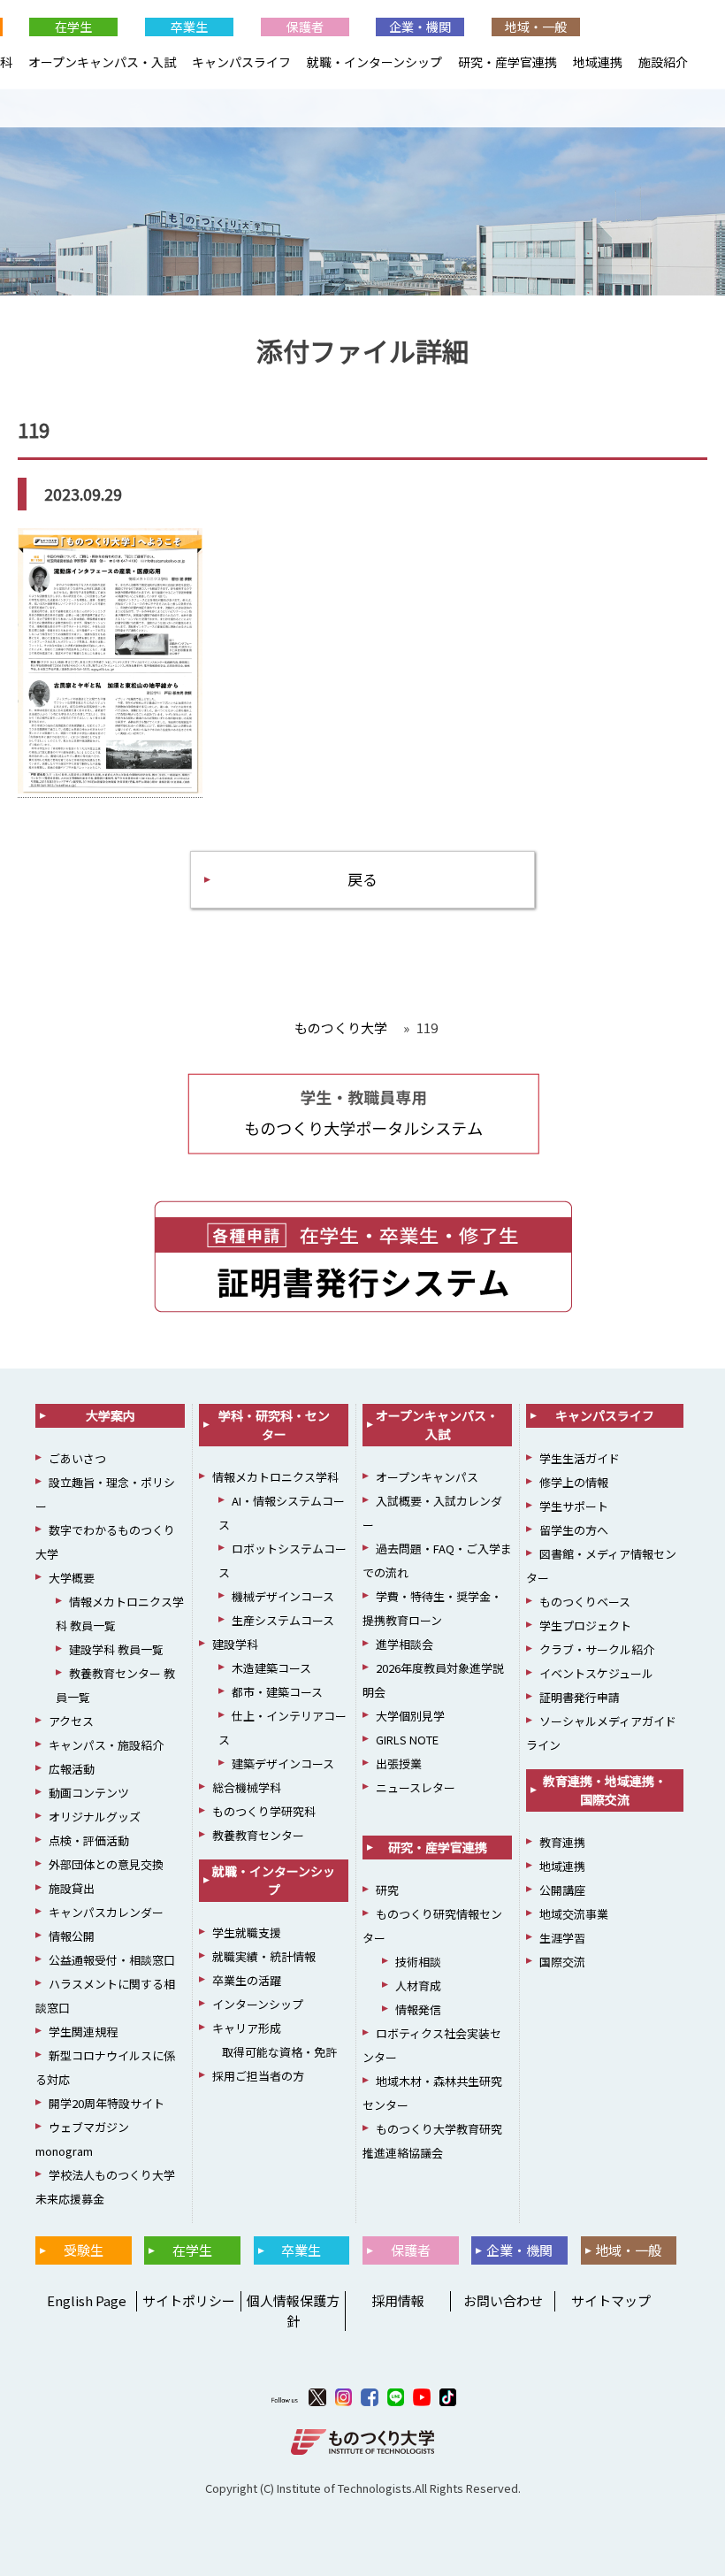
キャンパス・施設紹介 (106, 1745)
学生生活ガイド (580, 1458)
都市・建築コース (277, 1692)
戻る (362, 879)
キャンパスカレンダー (106, 1912)
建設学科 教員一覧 (116, 1649)
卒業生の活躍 (247, 1980)
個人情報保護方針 (293, 2311)
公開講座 (562, 1890)
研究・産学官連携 (507, 62)
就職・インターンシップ (374, 62)
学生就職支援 (247, 1932)
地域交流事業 (574, 1914)
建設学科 (235, 1644)
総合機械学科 (247, 1787)
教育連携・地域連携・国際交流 (605, 1790)
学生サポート (574, 1506)
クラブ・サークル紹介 (597, 1649)
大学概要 (72, 1578)
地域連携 (598, 62)
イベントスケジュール (596, 1673)
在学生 (73, 27)
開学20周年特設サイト (107, 2103)
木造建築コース (271, 1668)
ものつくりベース (585, 1602)
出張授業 (399, 1763)
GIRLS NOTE (407, 1740)
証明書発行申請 (580, 1697)
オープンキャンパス (427, 1477)
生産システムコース (283, 1620)
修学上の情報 (574, 1482)
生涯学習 (562, 1938)
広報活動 (72, 1769)
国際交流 (562, 1962)
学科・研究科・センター (274, 1425)
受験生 (84, 2250)
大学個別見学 (410, 1716)
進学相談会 (404, 1644)
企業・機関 (420, 27)
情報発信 (418, 2009)
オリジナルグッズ (95, 1817)
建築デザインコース (283, 1763)
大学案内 (111, 1415)
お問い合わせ (503, 2300)
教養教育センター (258, 1835)
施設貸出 (72, 1888)
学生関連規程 (83, 2032)
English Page (84, 2300)
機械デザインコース (283, 1596)
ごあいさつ (77, 1458)
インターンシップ (258, 2004)
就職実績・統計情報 (264, 1956)
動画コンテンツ (89, 1793)
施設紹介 (663, 62)
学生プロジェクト (585, 1625)
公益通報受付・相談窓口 (112, 1960)
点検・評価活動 (89, 1840)
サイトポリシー (189, 2300)
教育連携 (562, 1842)
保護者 (305, 27)
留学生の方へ (574, 1530)
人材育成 (418, 1986)
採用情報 (398, 2300)
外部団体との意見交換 (106, 1864)
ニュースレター (416, 1787)
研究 (387, 1890)
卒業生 (189, 27)
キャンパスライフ (241, 62)
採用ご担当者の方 (258, 2076)
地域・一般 (536, 27)
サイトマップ (611, 2300)
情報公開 (72, 1936)
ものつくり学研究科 (264, 1811)
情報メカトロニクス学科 (275, 1477)
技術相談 (418, 1962)
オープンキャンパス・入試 (102, 62)
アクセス (71, 1721)
